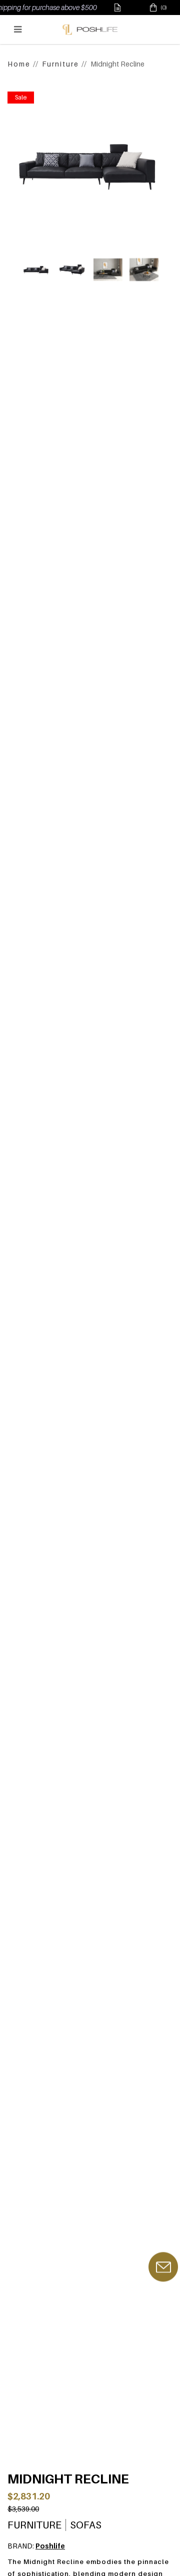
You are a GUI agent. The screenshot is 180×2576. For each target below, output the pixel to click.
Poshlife (50, 2546)
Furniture (60, 64)
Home (19, 64)
